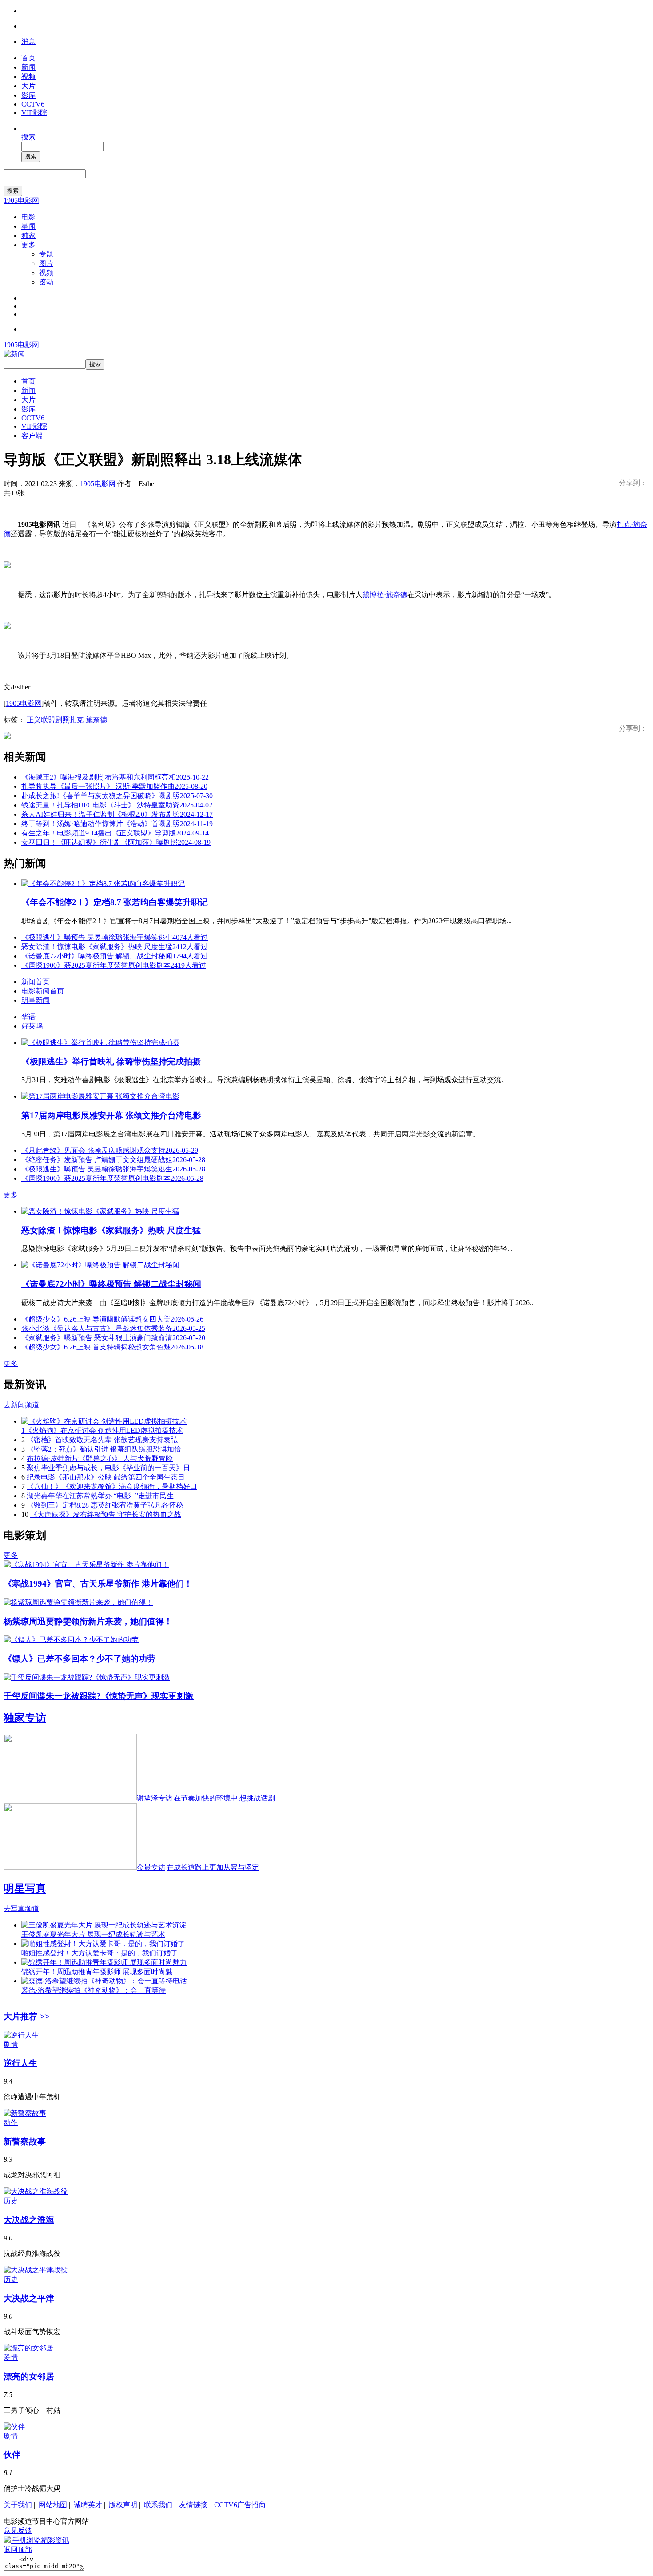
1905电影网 (21, 200)
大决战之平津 (29, 2298)
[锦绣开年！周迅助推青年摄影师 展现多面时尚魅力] (104, 1962)
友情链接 (193, 2505)
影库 (28, 95)
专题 (46, 254)
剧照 (62, 720)
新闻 (28, 67)
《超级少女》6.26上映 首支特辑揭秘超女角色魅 (112, 1347)
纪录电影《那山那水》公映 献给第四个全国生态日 (106, 1477)
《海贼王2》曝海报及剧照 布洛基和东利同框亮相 (115, 777)
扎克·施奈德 (88, 720)
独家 (28, 235)
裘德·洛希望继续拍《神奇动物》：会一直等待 (94, 1990)
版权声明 (123, 2505)
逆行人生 (20, 2063)
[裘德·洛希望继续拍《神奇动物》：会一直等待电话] (104, 1981)
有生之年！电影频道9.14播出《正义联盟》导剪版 (115, 833)
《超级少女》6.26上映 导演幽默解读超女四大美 (112, 1319)
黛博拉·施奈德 (385, 595)
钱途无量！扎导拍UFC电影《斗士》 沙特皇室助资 (117, 805)
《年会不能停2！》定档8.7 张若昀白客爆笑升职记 (115, 902)
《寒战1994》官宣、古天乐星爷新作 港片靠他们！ (98, 1584)
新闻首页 (36, 982)
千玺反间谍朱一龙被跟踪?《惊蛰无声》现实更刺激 (99, 1696)
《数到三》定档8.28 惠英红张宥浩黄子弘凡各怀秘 (105, 1505)
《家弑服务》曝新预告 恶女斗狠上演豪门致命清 (113, 1338)
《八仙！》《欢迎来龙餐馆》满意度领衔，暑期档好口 (112, 1486)
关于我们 (18, 2505)
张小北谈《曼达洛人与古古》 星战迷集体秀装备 (113, 1328)
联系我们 (158, 2505)
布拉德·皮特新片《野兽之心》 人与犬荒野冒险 (100, 1458)
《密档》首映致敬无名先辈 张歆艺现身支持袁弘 (102, 1440)
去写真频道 (21, 1909)
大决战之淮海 (29, 2220)
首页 (28, 58)
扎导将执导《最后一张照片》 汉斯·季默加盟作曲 (114, 786)
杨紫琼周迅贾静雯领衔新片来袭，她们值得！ (88, 1621)
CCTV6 (33, 104)
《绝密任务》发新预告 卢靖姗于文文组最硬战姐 (113, 1160)
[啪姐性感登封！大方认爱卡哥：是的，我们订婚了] (103, 1944)
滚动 (46, 282)
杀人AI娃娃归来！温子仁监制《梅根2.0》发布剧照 (117, 814)
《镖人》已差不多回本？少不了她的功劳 (80, 1659)
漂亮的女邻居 (29, 2376)
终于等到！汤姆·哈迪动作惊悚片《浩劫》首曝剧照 (117, 824)
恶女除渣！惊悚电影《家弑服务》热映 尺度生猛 (115, 947)
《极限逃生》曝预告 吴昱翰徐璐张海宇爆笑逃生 (115, 937)
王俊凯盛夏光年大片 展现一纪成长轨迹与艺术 (93, 1934)
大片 (28, 86)
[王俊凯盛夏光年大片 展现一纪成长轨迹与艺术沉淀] (104, 1925)
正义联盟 (41, 720)
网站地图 (53, 2505)
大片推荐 (26, 2016)
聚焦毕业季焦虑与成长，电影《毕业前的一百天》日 (108, 1468)
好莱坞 (32, 1026)
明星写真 (25, 1888)
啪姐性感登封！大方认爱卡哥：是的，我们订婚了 (100, 1953)
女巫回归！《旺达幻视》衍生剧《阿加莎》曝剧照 (116, 842)
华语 (28, 1017)
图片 (46, 263)
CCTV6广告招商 (240, 2505)
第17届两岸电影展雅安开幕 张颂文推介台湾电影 (111, 1115)
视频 (28, 77)
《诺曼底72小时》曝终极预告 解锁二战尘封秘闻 (115, 956)
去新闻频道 (21, 1405)
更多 (28, 245)
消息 (28, 42)
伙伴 (12, 2455)
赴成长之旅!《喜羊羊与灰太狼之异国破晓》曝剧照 (117, 796)
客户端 (32, 436)
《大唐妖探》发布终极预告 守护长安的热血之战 (106, 1514)
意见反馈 (18, 2530)
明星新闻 (36, 1000)
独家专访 (25, 1718)
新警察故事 (25, 2142)
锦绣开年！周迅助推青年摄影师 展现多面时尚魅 (97, 1972)
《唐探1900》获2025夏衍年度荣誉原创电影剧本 (114, 965)
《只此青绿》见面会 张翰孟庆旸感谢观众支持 (110, 1150)
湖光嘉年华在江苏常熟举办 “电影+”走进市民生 (100, 1496)
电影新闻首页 (43, 991)
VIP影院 (34, 113)
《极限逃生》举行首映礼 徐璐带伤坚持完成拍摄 (111, 1062)
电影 (28, 217)
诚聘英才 (88, 2505)
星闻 (28, 226)
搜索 (28, 137)
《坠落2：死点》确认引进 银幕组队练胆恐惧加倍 (104, 1449)
